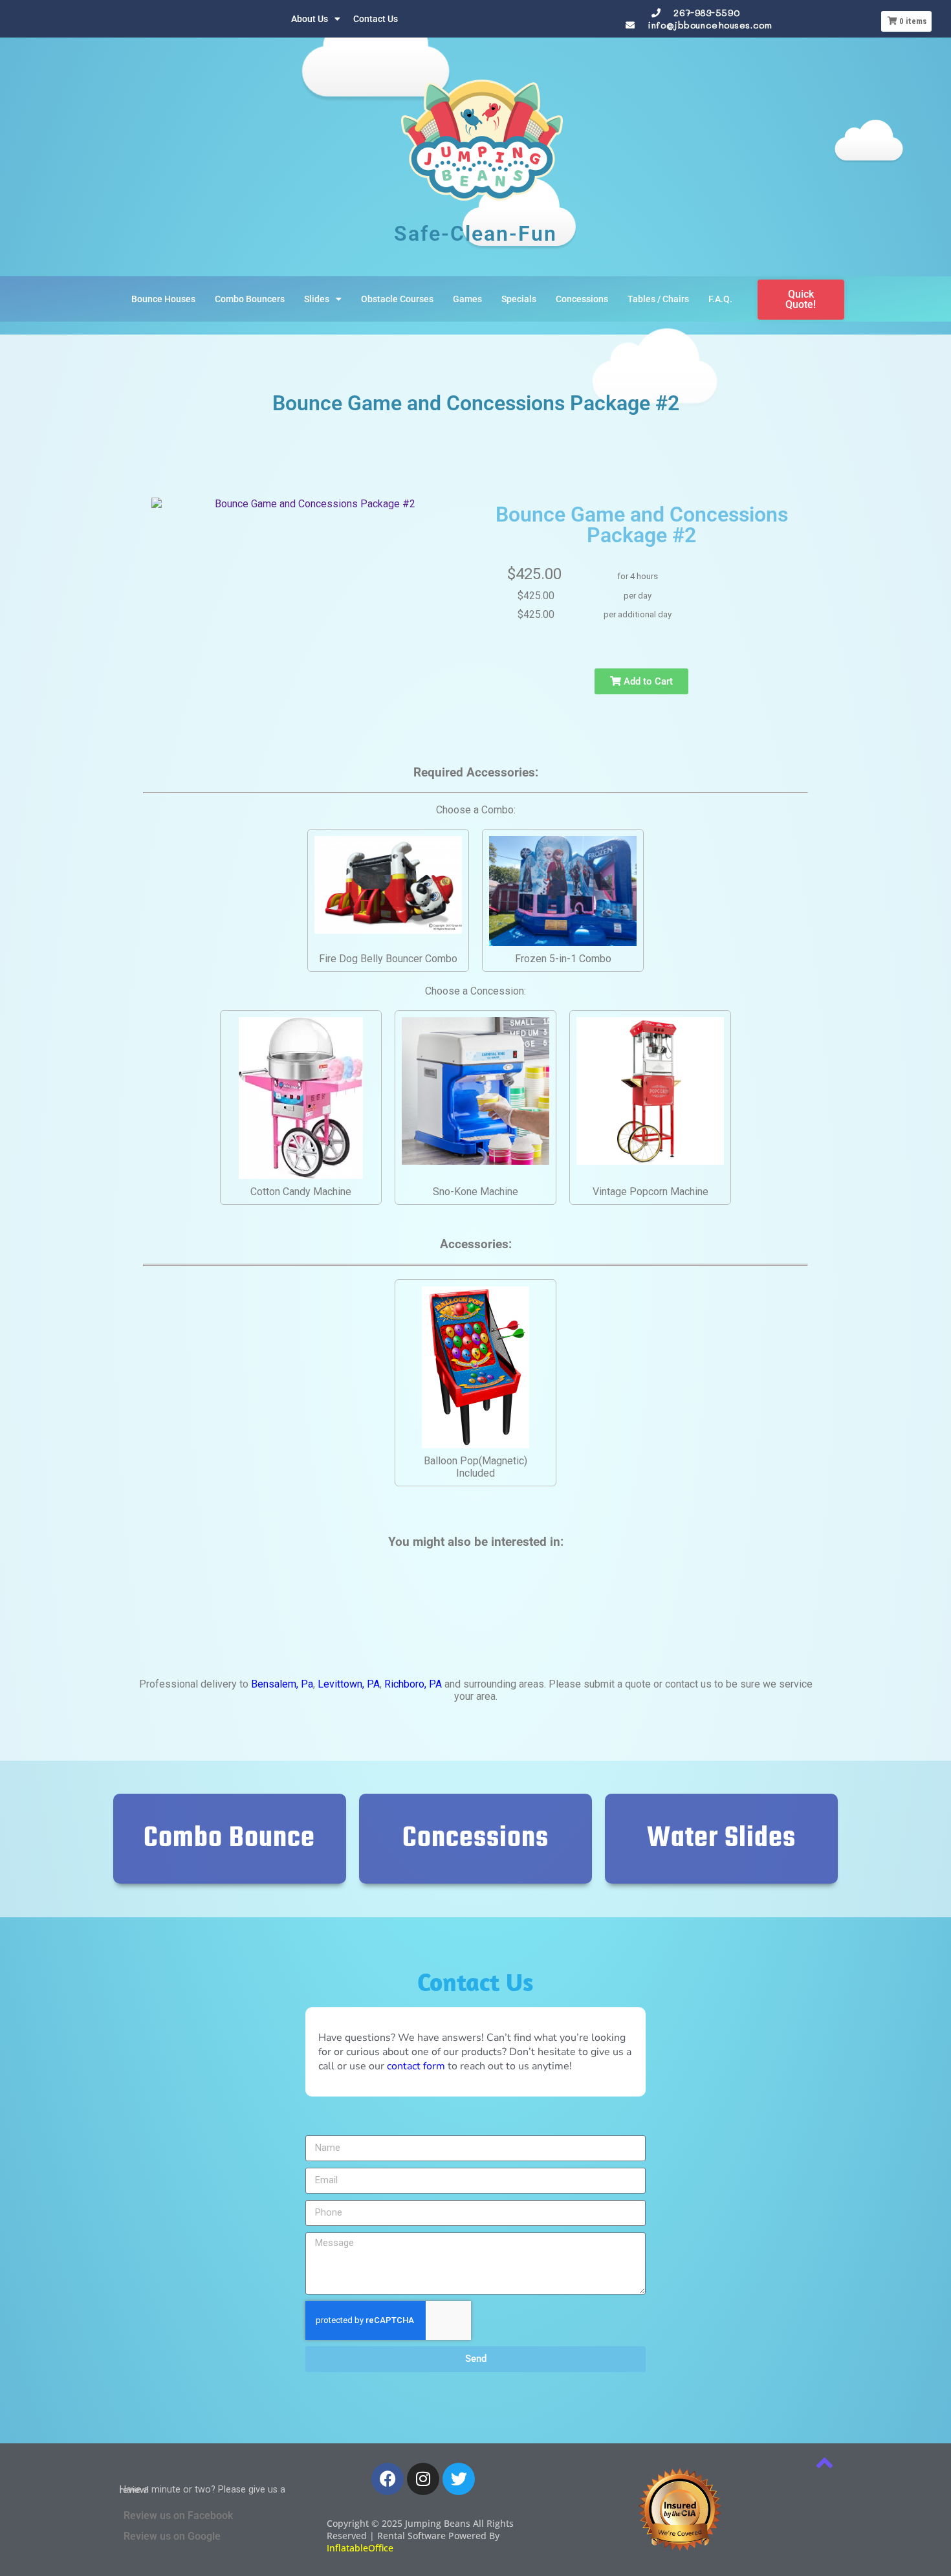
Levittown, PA (349, 1684)
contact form (416, 2066)
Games (467, 299)
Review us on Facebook (178, 2515)
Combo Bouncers (250, 299)
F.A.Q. (720, 299)
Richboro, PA (413, 1684)
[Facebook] (388, 2479)
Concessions (582, 299)
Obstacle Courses (397, 299)
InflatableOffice (360, 2548)
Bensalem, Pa (282, 1684)
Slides (317, 299)
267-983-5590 (706, 13)
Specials (519, 299)
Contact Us (376, 19)
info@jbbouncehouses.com (710, 25)
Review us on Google (172, 2536)
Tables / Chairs (658, 299)
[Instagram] (423, 2479)
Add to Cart (647, 681)
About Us (310, 19)
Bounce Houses (163, 299)
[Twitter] (459, 2479)
